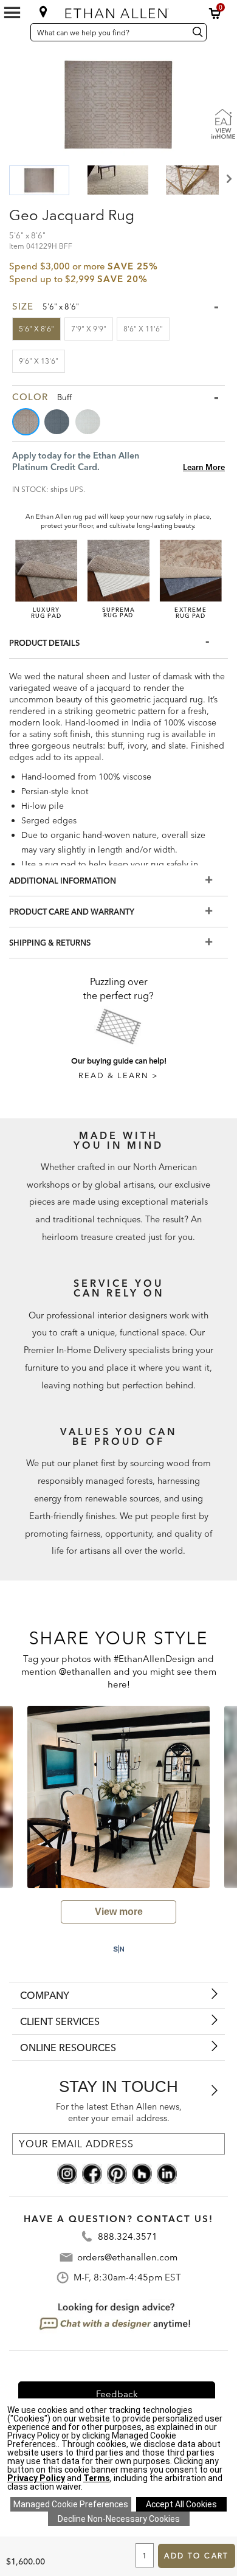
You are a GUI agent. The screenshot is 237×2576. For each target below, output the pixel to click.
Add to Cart (196, 2556)
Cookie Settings (71, 2504)
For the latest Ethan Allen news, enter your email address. (119, 2112)
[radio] (27, 422)
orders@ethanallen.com (127, 2257)
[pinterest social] (117, 2173)
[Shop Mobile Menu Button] (12, 13)
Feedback (117, 2394)
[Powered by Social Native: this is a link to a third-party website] (118, 1949)
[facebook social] (92, 2173)
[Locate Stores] (43, 12)
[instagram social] (67, 2173)
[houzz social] (142, 2173)
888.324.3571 (128, 2236)
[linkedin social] (167, 2173)
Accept (181, 2504)
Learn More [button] (204, 467)
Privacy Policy (36, 2478)
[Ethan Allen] (119, 11)
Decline (119, 2519)
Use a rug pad (49, 864)
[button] (215, 13)
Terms (97, 2478)
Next (228, 179)
